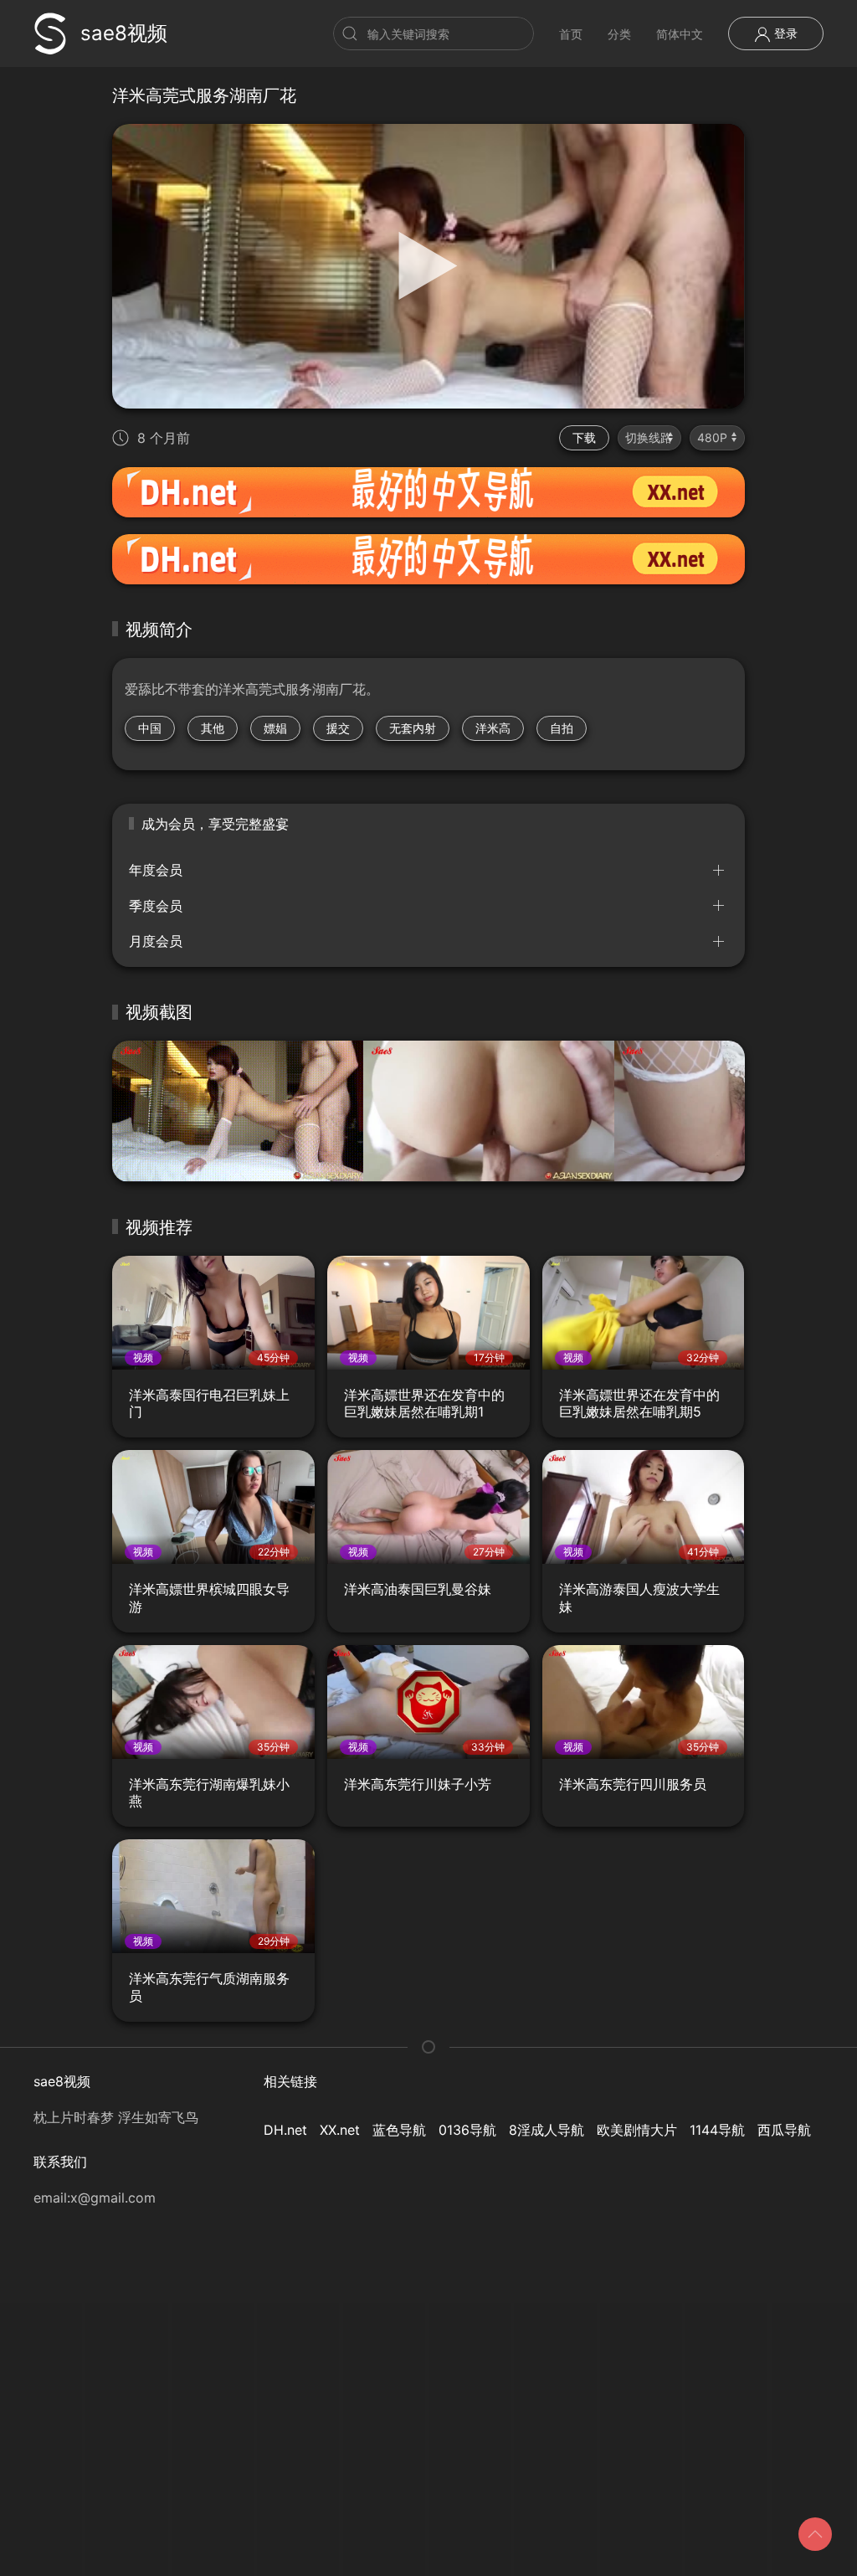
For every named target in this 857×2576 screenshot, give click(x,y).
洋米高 (493, 728)
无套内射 (413, 728)
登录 (784, 33)
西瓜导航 (784, 2130)
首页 (571, 34)
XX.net (340, 2130)
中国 (150, 728)
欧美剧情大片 (637, 2130)
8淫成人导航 (547, 2130)
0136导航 (467, 2130)
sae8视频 (124, 33)
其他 (213, 728)
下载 (584, 437)
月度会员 (156, 941)
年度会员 (156, 870)
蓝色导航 (399, 2130)
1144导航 (717, 2130)
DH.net (285, 2130)
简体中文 (680, 34)
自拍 (562, 728)
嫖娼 (275, 728)
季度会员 (156, 906)
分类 (619, 34)
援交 (338, 728)
